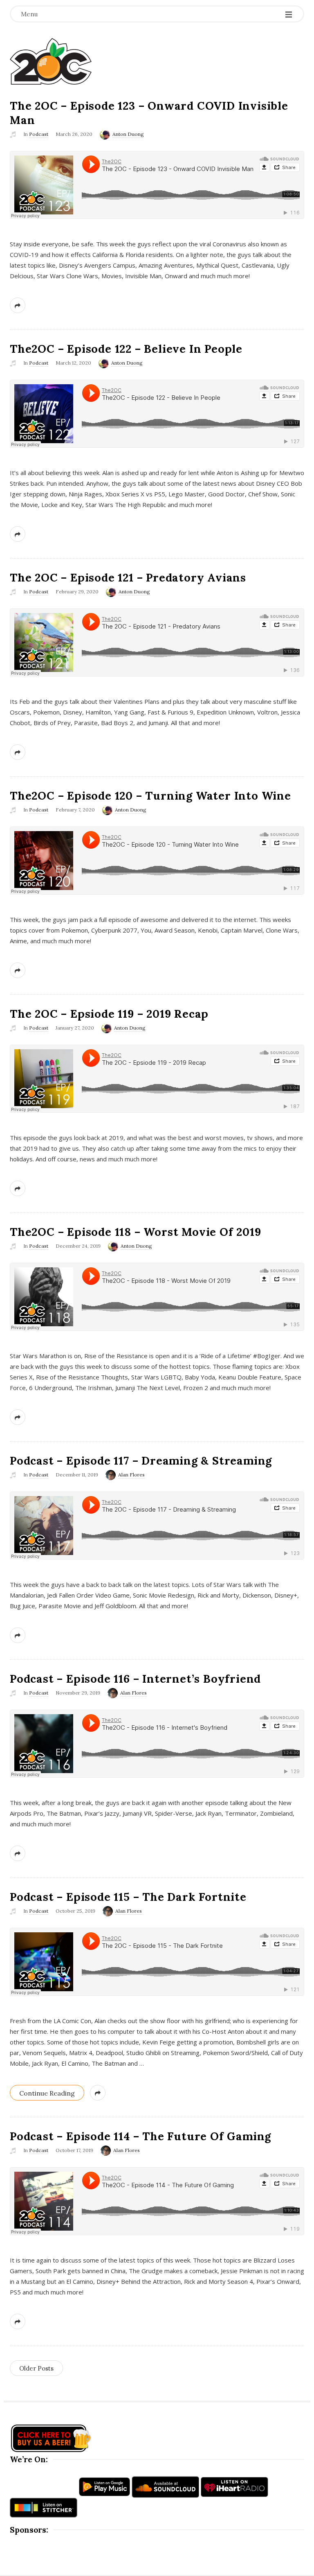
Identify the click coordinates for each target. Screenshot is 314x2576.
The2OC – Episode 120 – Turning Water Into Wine (150, 796)
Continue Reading (47, 2093)
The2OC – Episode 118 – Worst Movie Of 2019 (136, 1232)
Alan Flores (131, 1475)
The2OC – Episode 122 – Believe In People (126, 349)
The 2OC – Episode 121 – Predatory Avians (128, 577)
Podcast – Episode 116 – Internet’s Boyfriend (135, 1679)
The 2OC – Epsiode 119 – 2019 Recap (109, 1014)
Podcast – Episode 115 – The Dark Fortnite (128, 1897)
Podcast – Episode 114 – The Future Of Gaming (140, 2136)
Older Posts (36, 2368)
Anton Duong (128, 134)
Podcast (39, 134)
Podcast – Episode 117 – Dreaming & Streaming (141, 1460)
